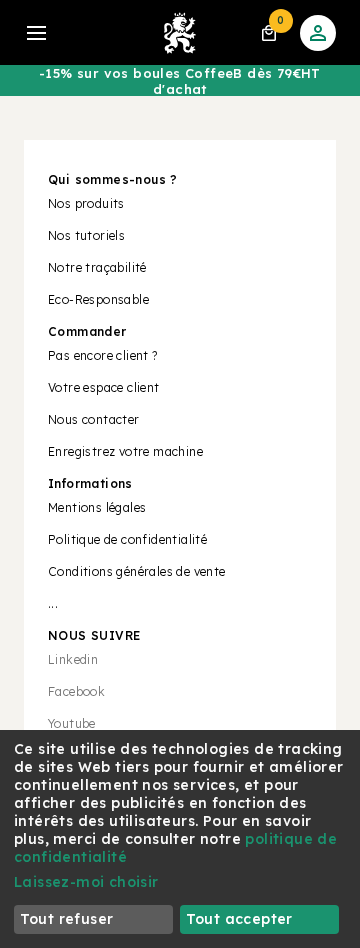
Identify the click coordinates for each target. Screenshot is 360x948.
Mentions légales (97, 507)
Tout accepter (239, 919)
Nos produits (86, 203)
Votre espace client (104, 387)
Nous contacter (94, 419)
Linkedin (73, 659)
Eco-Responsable (98, 299)
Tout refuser (67, 919)
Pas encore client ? (103, 355)
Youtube (72, 723)
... (53, 603)
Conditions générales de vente (137, 571)
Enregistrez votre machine (125, 451)
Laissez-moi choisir (86, 882)
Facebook (76, 691)
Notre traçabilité (97, 267)
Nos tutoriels (86, 235)
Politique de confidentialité (127, 539)
